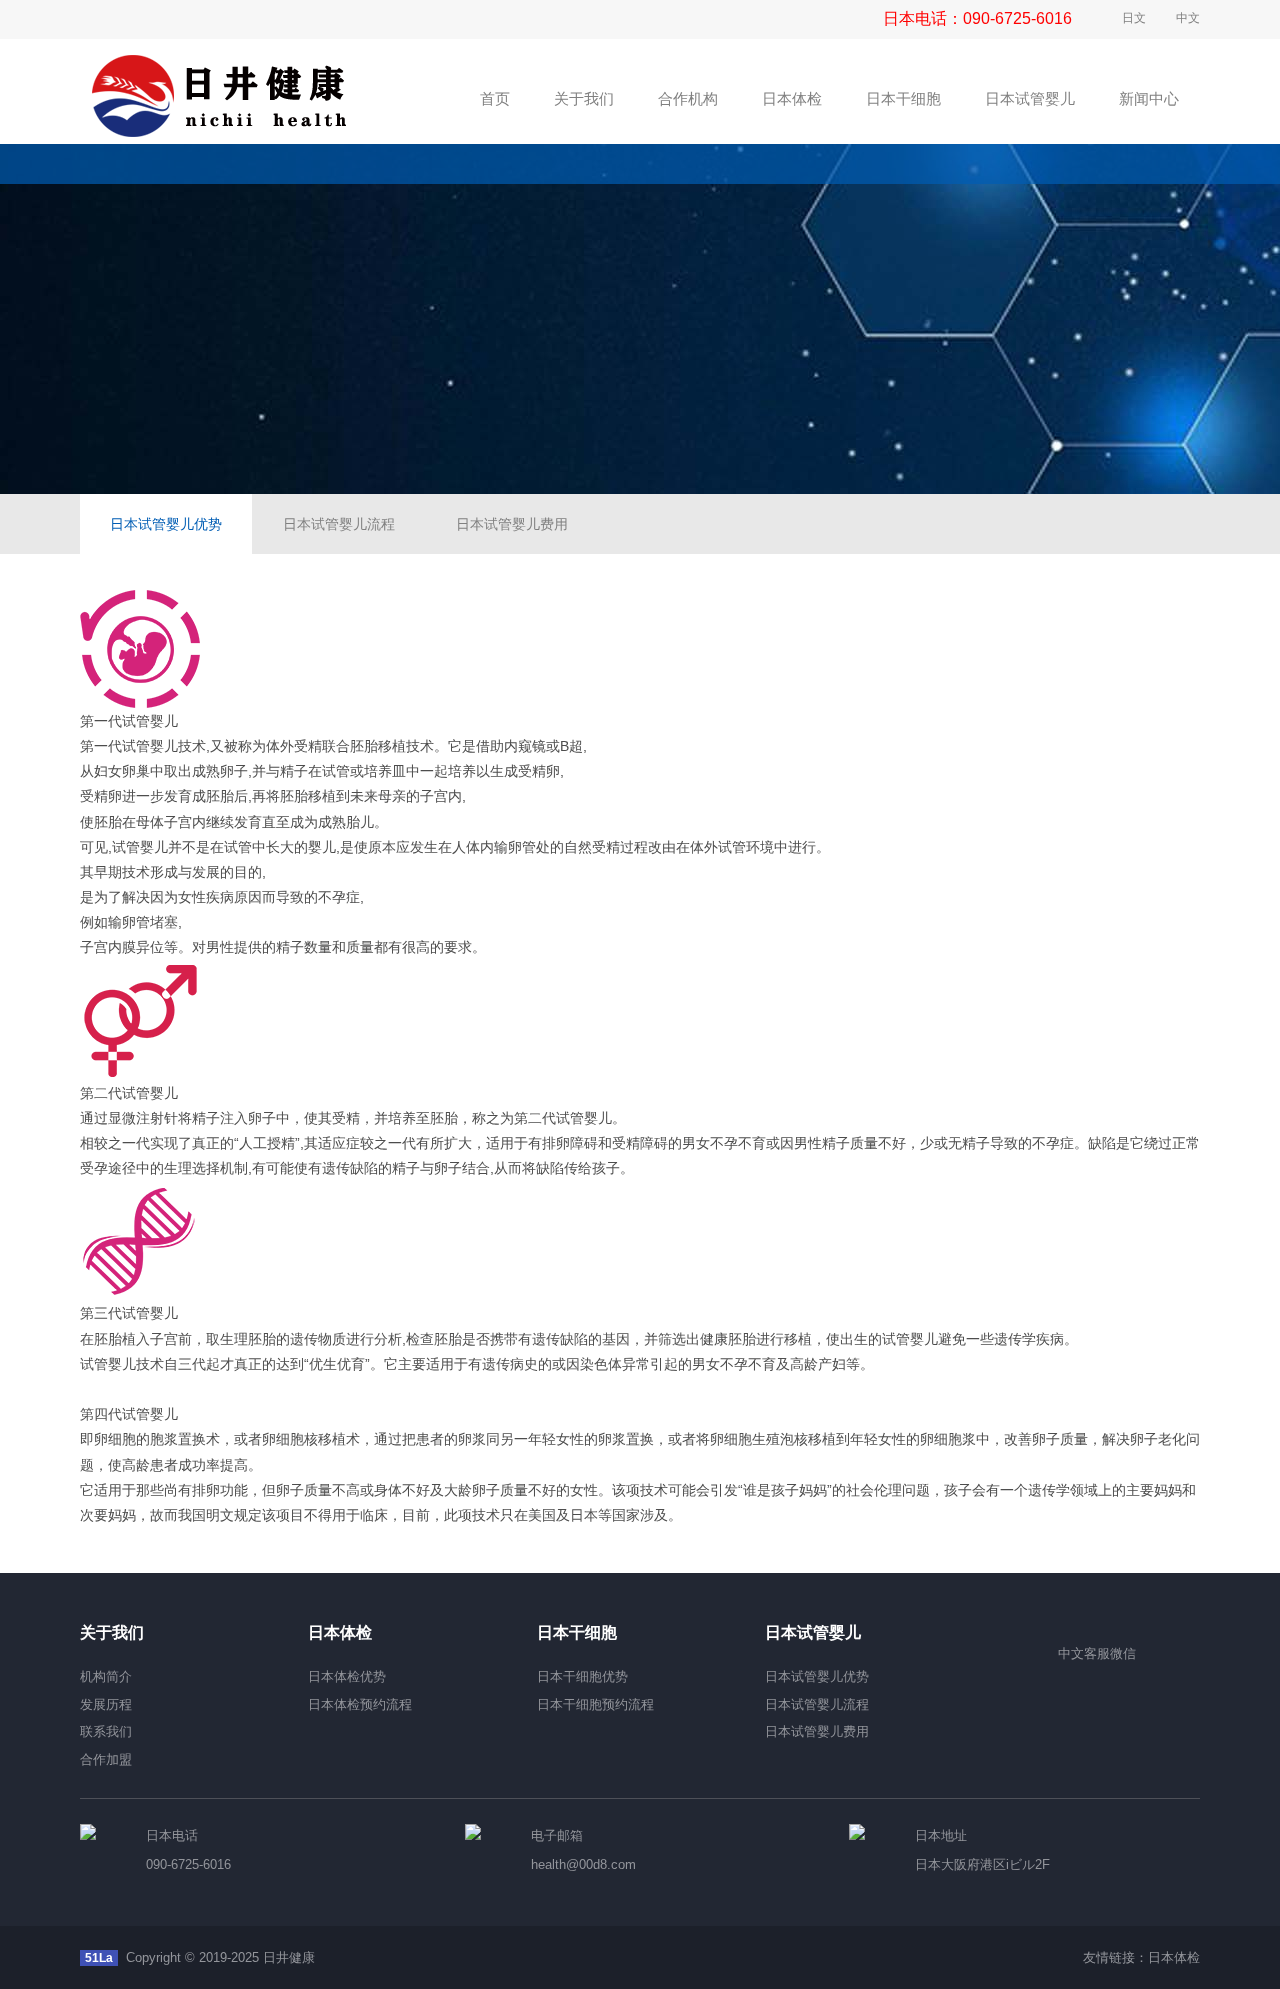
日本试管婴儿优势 (166, 524)
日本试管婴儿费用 (512, 524)
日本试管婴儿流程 (339, 524)
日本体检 (1174, 1957)
